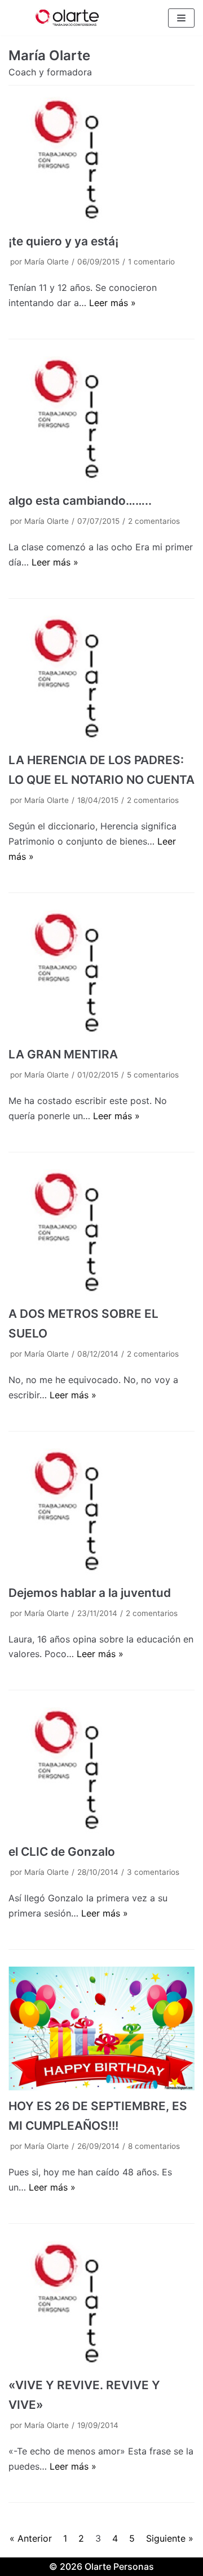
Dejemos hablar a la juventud (90, 1593)
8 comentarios (154, 2146)
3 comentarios (153, 1872)
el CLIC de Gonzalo (62, 1852)
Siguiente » (170, 2538)
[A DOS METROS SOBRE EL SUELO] (101, 1234)
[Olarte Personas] (68, 18)
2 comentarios (154, 521)
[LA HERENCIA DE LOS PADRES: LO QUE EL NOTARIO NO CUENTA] (101, 680)
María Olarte (47, 262)
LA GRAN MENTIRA (63, 1054)
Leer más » (112, 303)
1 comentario (151, 262)
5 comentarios (153, 1075)
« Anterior (31, 2538)
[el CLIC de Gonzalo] (101, 1772)
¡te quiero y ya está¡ (63, 241)
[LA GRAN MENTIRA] (101, 974)
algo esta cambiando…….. (80, 501)
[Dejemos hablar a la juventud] (101, 1513)
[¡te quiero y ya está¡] (101, 161)
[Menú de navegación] (181, 18)
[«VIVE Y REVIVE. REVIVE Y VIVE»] (101, 2305)
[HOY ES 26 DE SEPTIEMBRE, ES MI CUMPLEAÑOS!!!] (101, 2029)
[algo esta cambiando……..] (101, 421)
